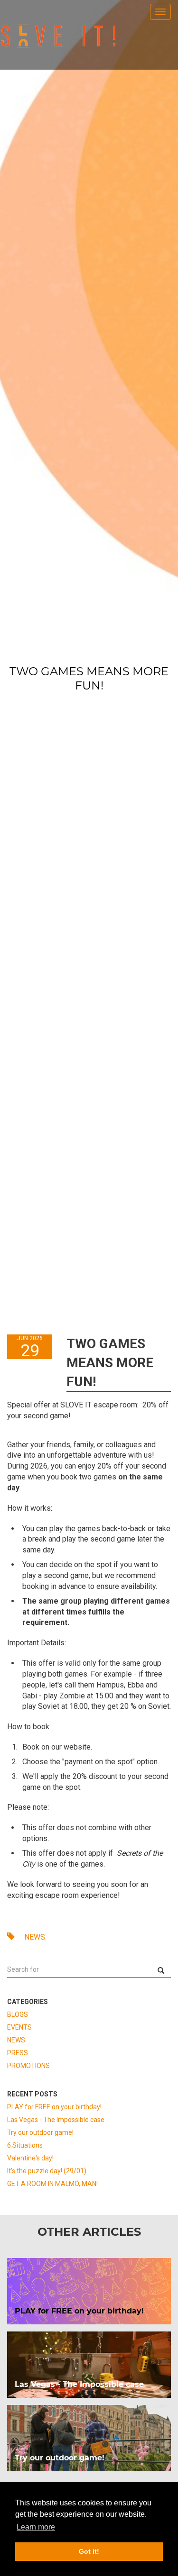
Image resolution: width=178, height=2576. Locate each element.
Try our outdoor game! (40, 2132)
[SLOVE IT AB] (59, 36)
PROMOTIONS (28, 2066)
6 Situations (25, 2145)
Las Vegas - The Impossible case (56, 2120)
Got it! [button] (89, 2551)
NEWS (34, 1937)
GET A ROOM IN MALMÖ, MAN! (52, 2184)
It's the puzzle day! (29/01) (47, 2171)
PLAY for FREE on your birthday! (54, 2107)
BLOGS (18, 2014)
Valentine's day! (30, 2158)
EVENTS (19, 2027)
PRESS (18, 2053)
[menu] (160, 12)
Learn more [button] (36, 2527)
